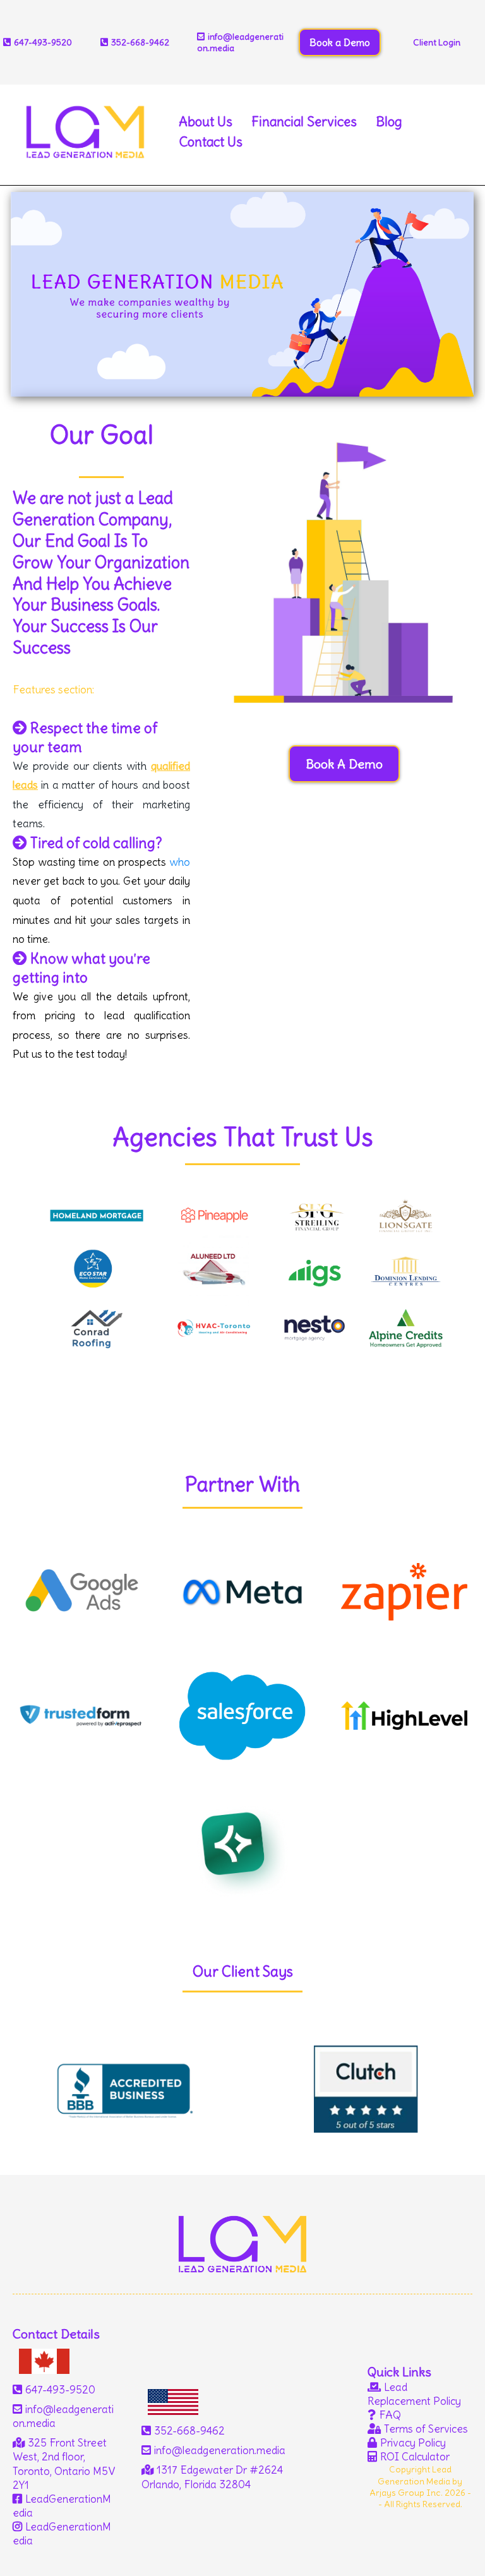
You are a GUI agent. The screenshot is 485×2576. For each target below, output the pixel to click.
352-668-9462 (140, 42)
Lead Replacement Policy (414, 2394)
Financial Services (304, 122)
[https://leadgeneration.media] (85, 128)
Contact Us (211, 142)
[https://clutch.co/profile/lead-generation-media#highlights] (364, 2089)
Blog (389, 122)
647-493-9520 (60, 2390)
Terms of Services (426, 2429)
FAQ (390, 2415)
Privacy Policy (413, 2443)
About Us (206, 122)
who (180, 862)
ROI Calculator (415, 2457)
